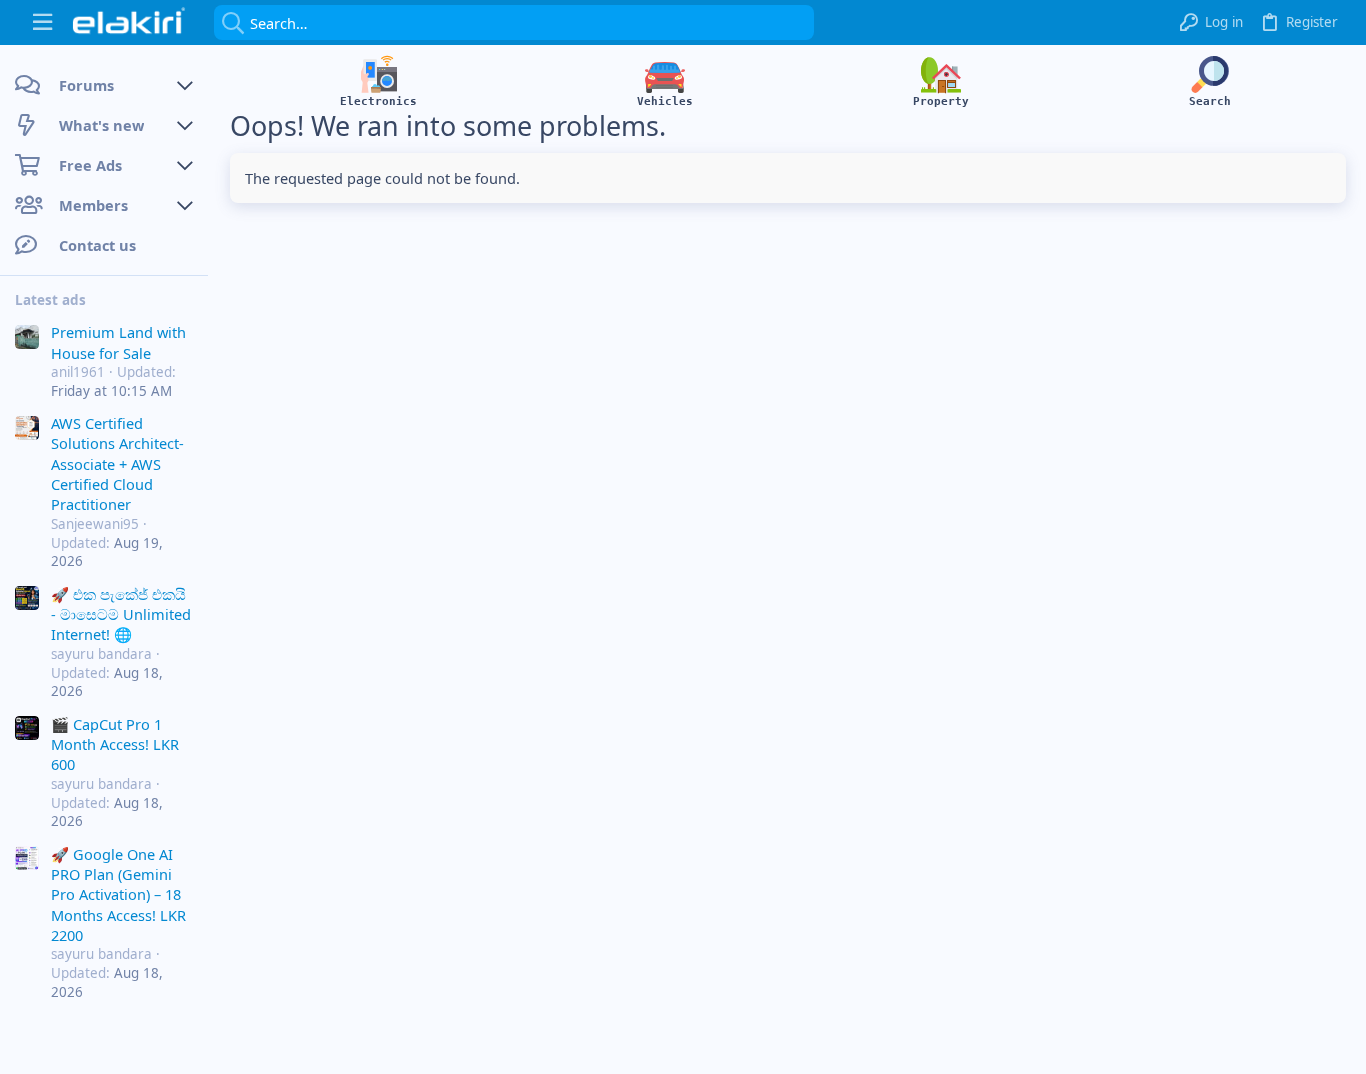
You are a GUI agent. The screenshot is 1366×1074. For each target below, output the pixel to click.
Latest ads (50, 300)
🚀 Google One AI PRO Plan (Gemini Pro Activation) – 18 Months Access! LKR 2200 (118, 895)
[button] (42, 22)
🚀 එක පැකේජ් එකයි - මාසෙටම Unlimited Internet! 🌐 (121, 614)
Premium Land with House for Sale (118, 342)
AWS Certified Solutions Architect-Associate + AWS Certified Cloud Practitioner (117, 464)
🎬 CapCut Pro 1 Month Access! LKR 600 (115, 744)
